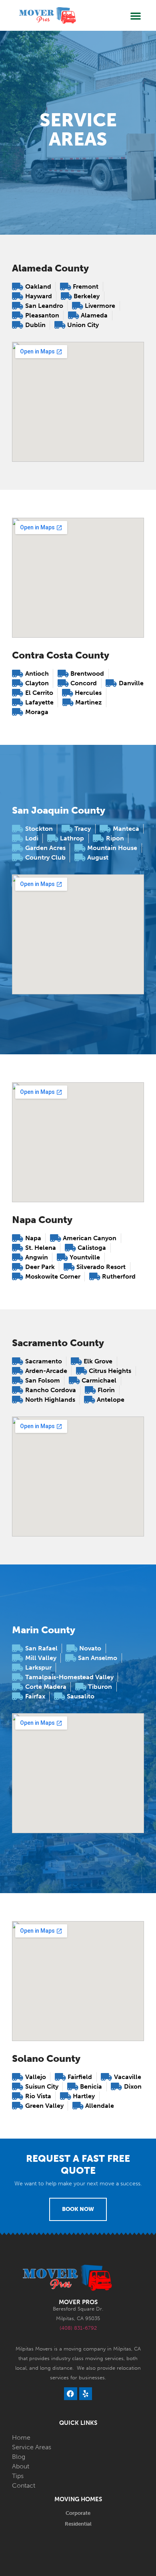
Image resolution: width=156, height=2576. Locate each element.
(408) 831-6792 (78, 2328)
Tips (18, 2476)
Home (21, 2437)
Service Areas (32, 2447)
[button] (136, 16)
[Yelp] (86, 2394)
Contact (24, 2485)
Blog (19, 2457)
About (21, 2466)
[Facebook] (70, 2394)
